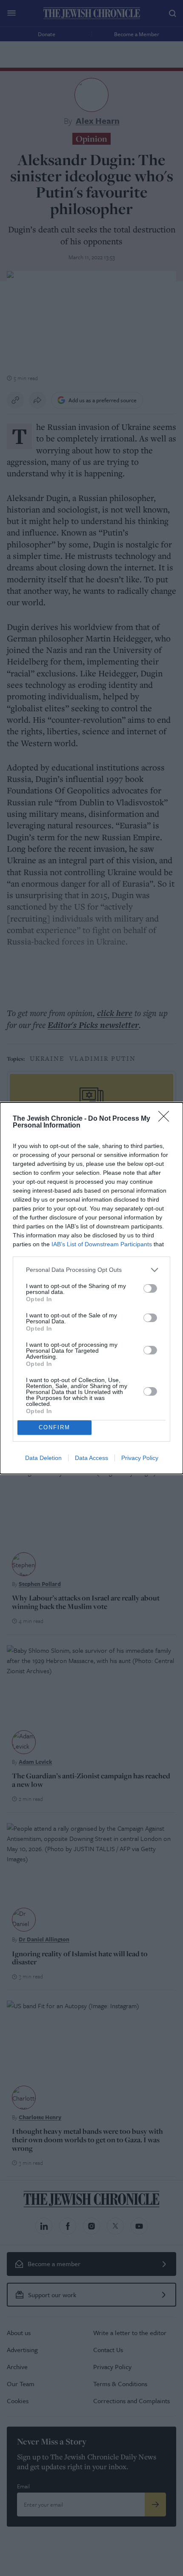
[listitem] (91, 1270)
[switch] (150, 1288)
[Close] (166, 1119)
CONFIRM (54, 1427)
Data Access (91, 1458)
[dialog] (91, 1288)
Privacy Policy (140, 1458)
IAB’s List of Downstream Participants (102, 1244)
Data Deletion (43, 1458)
